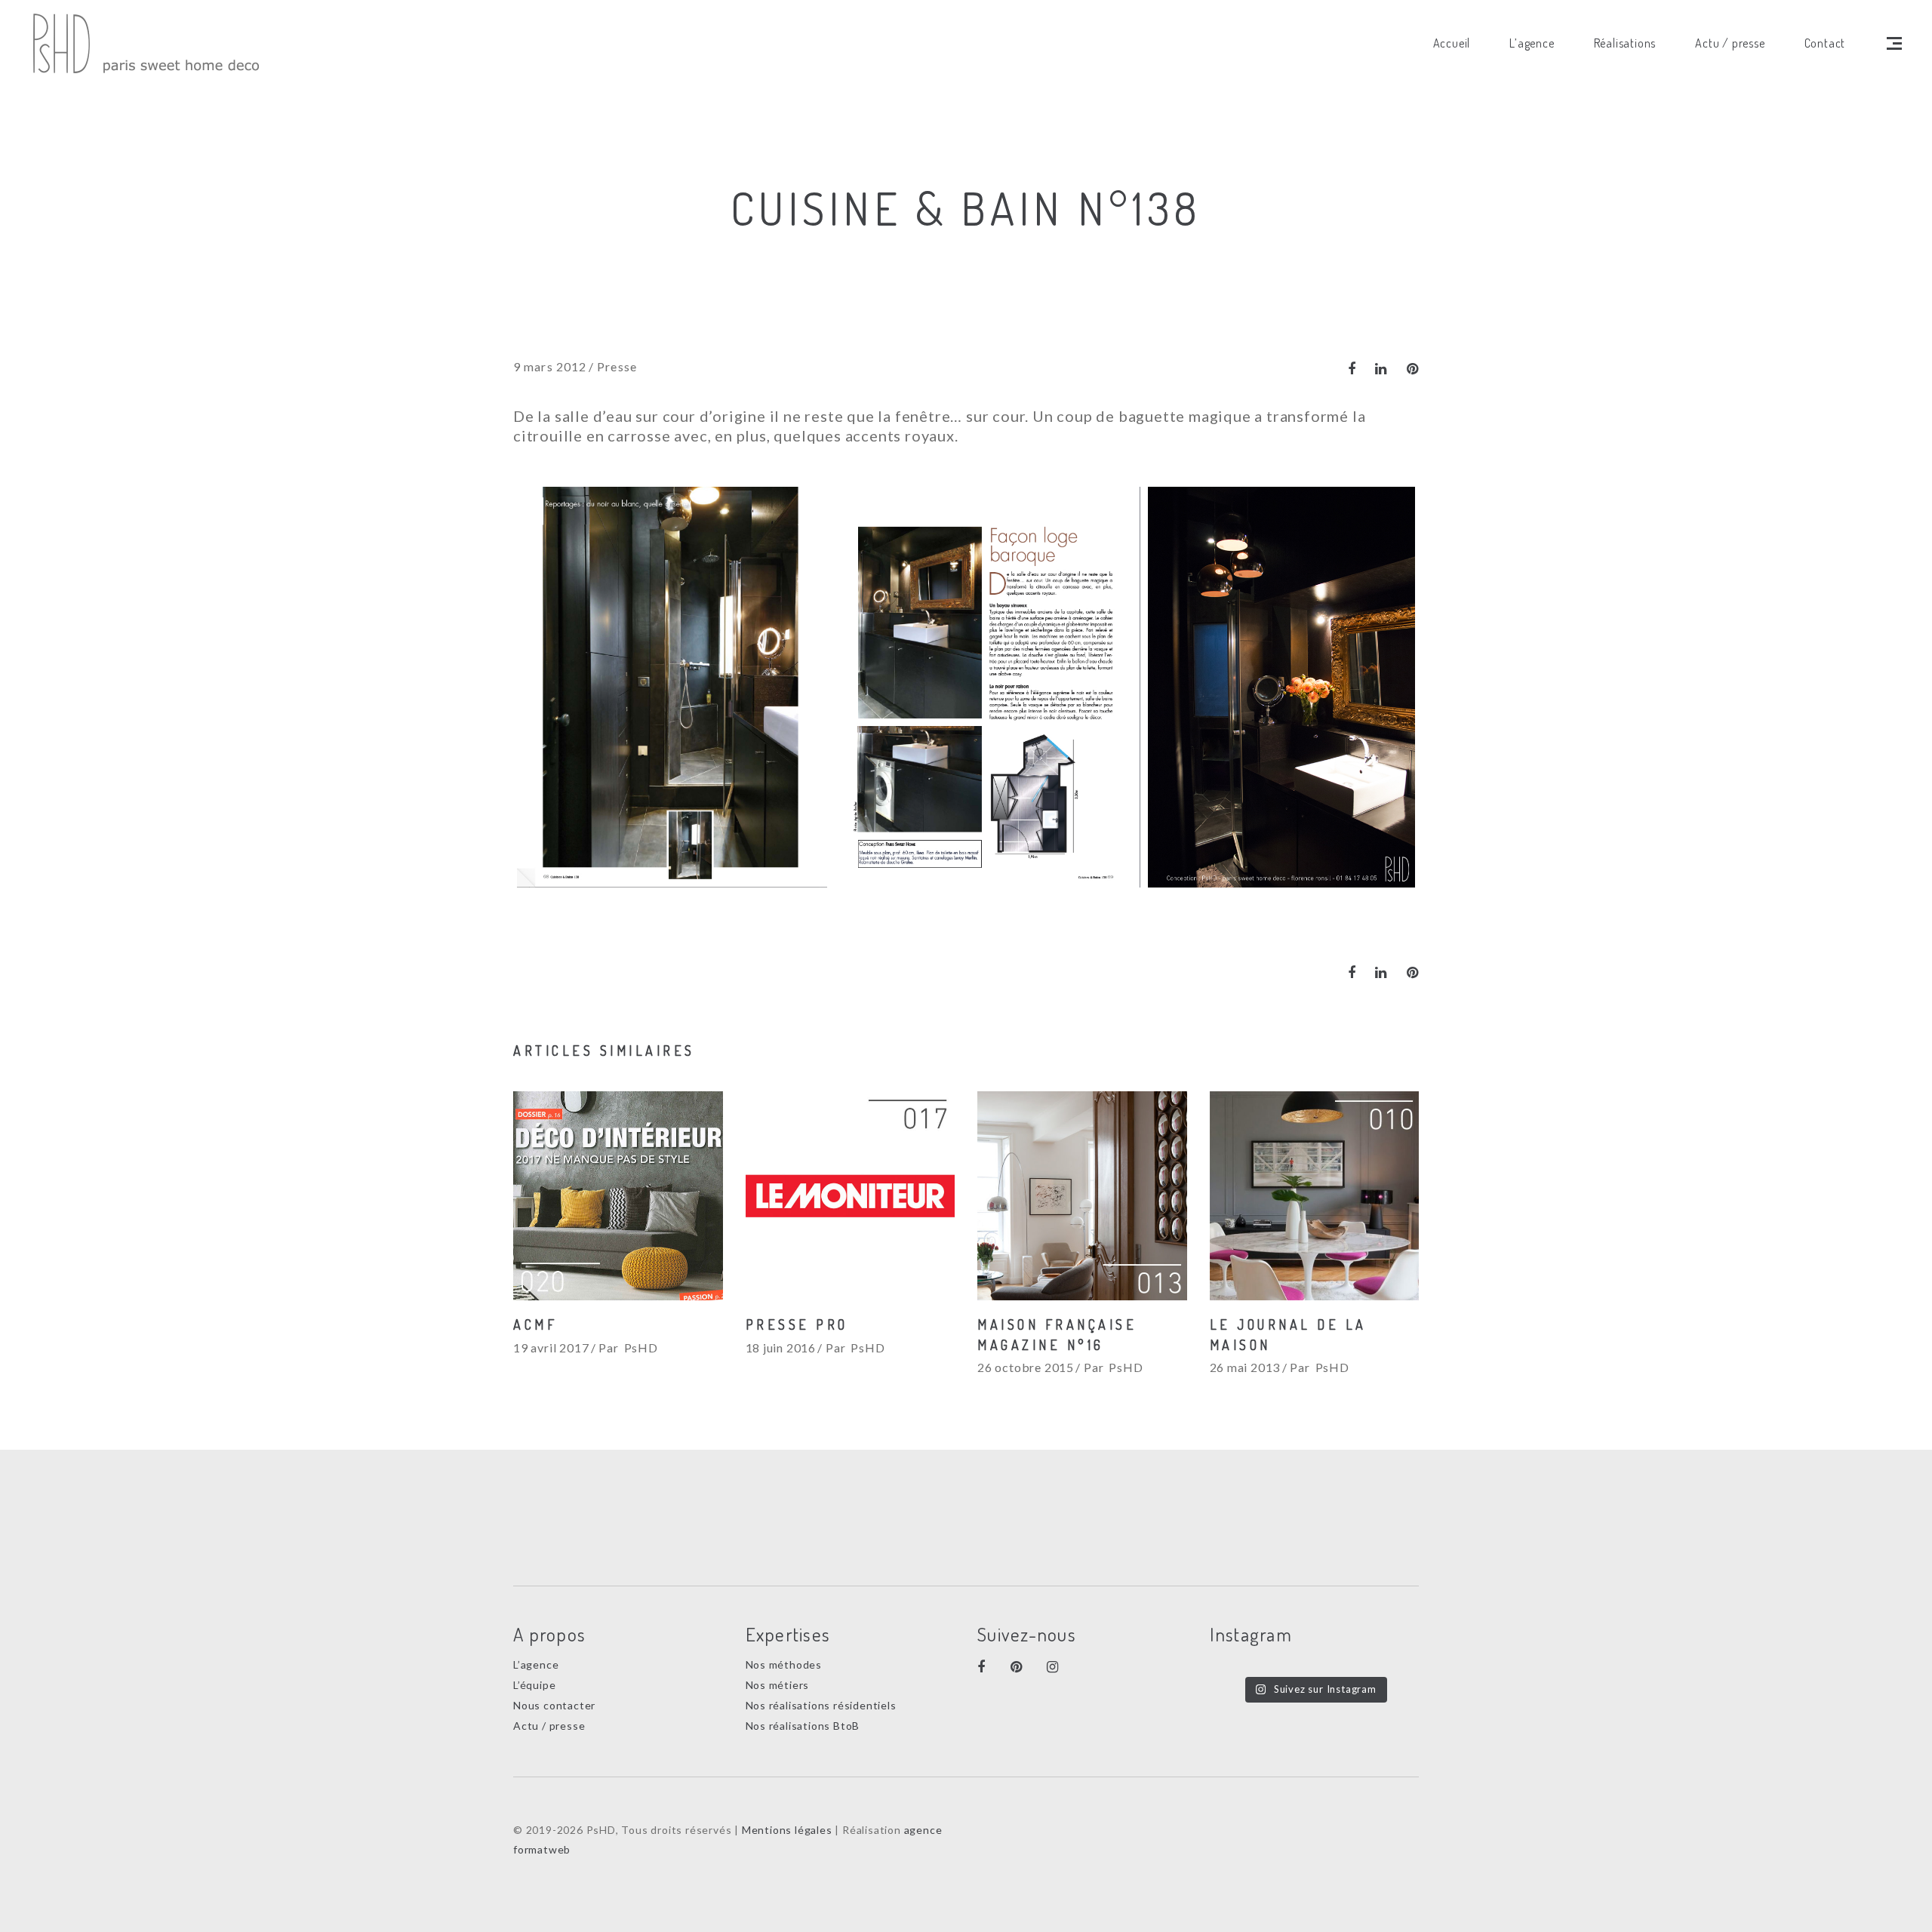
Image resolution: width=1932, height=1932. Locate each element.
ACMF (535, 1324)
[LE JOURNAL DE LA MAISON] (1315, 1196)
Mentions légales (787, 1830)
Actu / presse (549, 1726)
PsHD (641, 1347)
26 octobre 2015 (1026, 1367)
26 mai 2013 (1245, 1367)
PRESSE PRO (797, 1324)
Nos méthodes (784, 1664)
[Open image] (672, 687)
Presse (617, 366)
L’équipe (534, 1685)
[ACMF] (618, 1196)
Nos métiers (778, 1685)
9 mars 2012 (550, 366)
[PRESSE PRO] (851, 1196)
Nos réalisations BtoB (803, 1726)
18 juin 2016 (781, 1347)
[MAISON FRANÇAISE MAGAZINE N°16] (1082, 1196)
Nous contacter (554, 1705)
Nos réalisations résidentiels (821, 1705)
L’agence (536, 1664)
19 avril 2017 (551, 1347)
